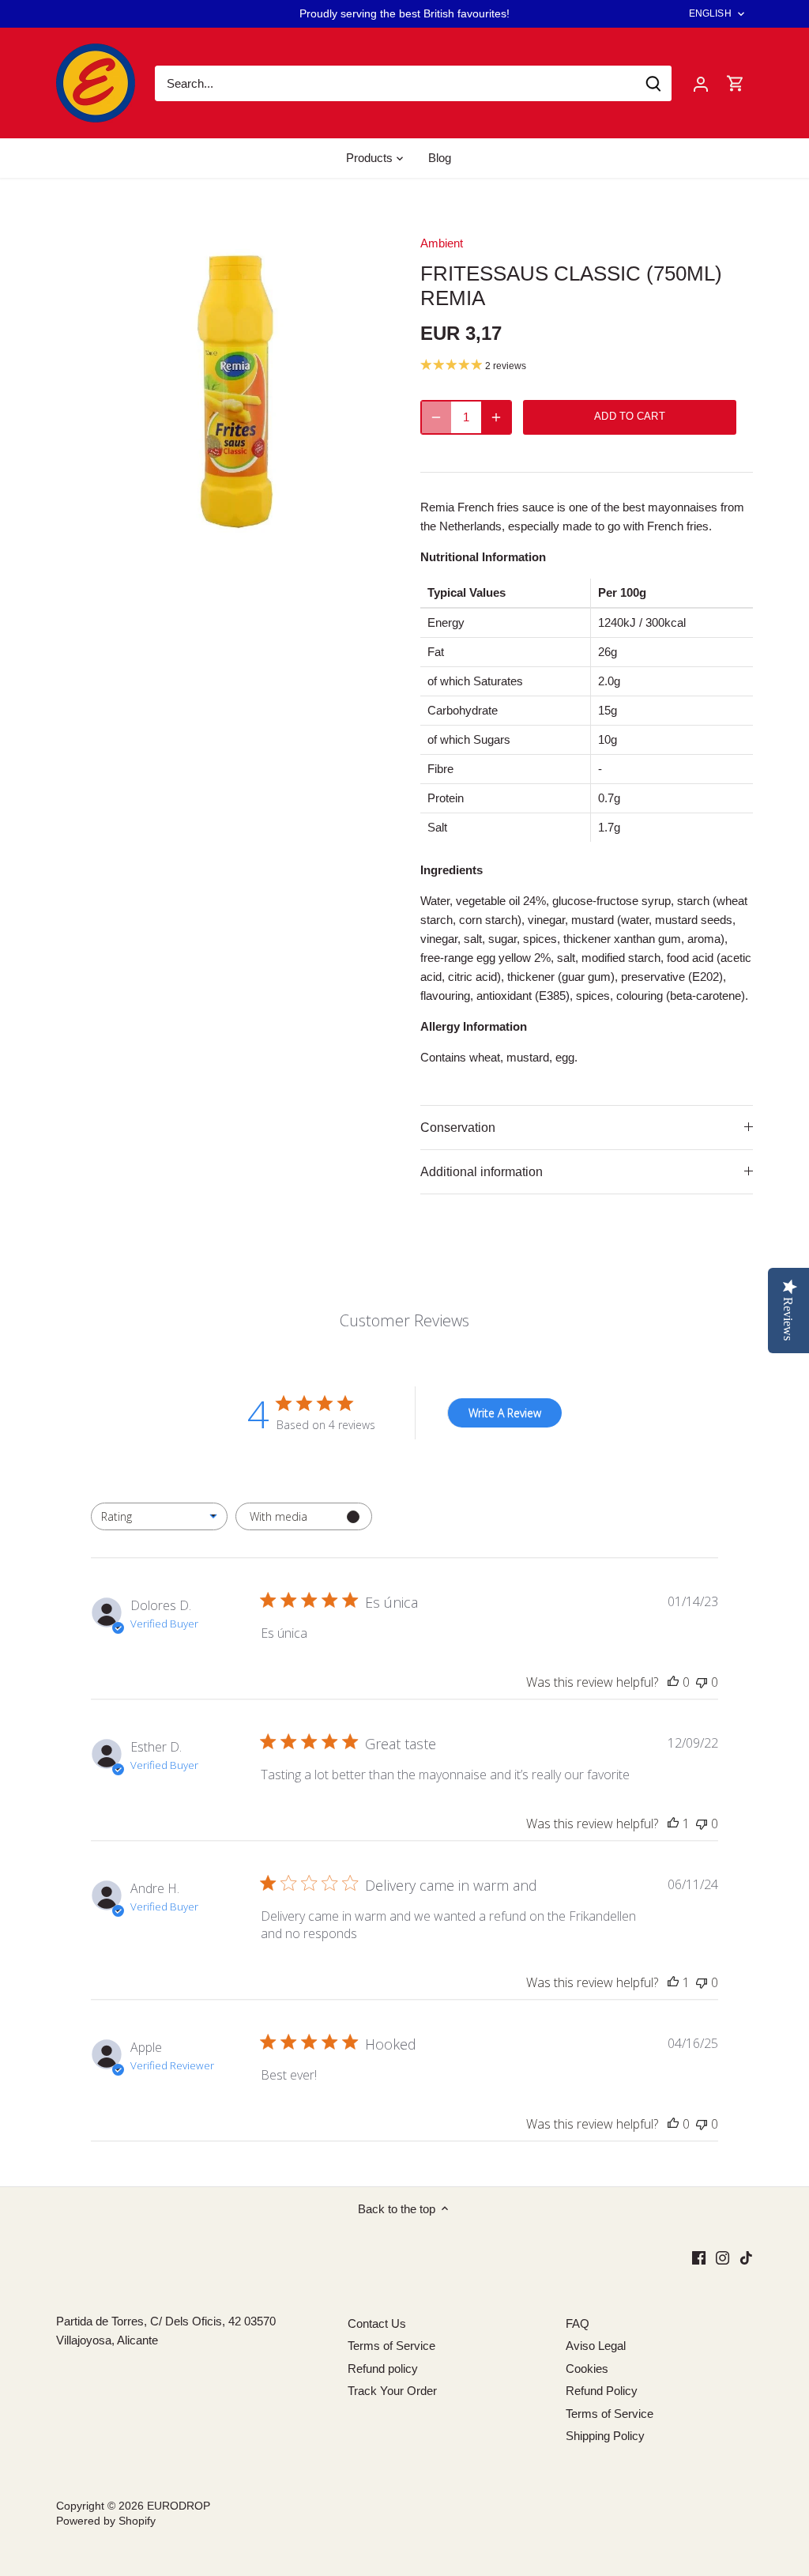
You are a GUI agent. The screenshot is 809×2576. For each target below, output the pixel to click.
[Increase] (496, 417)
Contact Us (377, 2323)
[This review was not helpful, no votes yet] (702, 1682)
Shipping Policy (605, 2436)
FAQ (578, 2323)
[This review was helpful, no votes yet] (673, 1682)
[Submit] (653, 83)
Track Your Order (392, 2391)
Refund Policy (602, 2391)
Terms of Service (391, 2346)
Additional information (482, 1172)
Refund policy (383, 2369)
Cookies (587, 2369)
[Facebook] (699, 2256)
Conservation (458, 1128)
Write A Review (505, 1413)
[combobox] (159, 1516)
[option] (219, 382)
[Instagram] (722, 2256)
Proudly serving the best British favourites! (404, 13)
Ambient (442, 243)
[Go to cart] (736, 83)
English (710, 13)
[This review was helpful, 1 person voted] (673, 1824)
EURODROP (179, 2506)
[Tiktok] (746, 2256)
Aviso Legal (596, 2346)
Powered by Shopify (106, 2521)
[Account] (701, 83)
